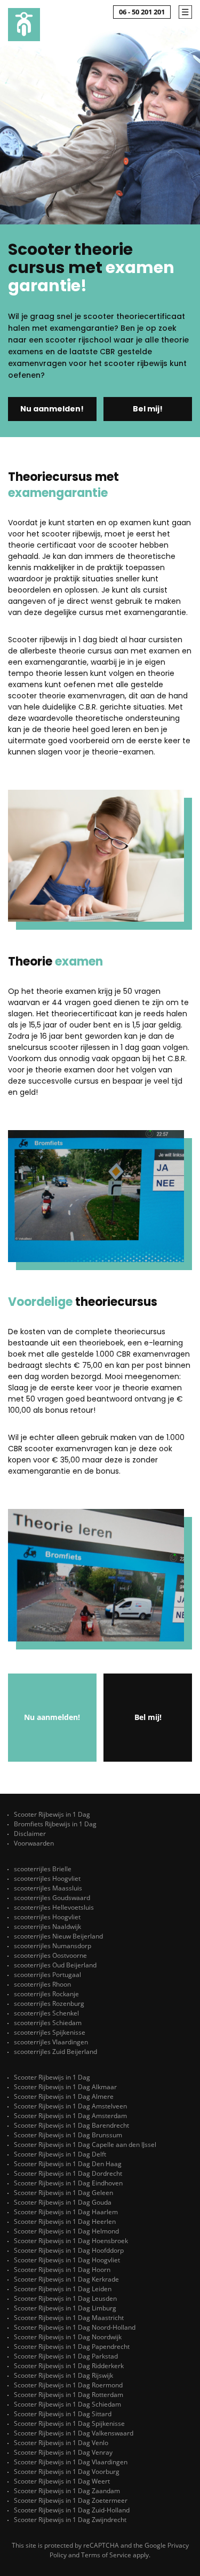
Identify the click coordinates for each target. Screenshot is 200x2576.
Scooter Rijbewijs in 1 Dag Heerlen (65, 2221)
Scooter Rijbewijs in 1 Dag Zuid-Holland (72, 2510)
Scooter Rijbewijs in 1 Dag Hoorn (62, 2270)
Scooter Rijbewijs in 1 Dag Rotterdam (69, 2395)
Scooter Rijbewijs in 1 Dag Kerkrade (66, 2279)
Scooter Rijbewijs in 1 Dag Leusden (65, 2298)
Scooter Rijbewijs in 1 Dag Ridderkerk (69, 2366)
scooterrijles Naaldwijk (47, 1927)
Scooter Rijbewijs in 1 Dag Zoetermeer (71, 2500)
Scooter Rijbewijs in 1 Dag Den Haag (68, 2164)
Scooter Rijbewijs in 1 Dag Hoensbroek (71, 2241)
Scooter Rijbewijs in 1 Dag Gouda (63, 2202)
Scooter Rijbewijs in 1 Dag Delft (60, 2154)
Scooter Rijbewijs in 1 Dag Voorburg (67, 2472)
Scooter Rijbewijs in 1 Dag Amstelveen (70, 2106)
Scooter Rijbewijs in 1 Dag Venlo (61, 2443)
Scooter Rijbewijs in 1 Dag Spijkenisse (69, 2423)
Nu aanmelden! (52, 409)
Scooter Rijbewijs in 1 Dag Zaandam (67, 2491)
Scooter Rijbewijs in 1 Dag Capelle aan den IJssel (85, 2145)
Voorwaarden (34, 1843)
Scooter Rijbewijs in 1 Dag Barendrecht (71, 2125)
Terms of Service (106, 2555)
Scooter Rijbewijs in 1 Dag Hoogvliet (67, 2260)
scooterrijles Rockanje (46, 1994)
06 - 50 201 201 (142, 12)
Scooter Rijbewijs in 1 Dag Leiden (63, 2289)
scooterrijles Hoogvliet (47, 1878)
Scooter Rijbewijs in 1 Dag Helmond (66, 2231)
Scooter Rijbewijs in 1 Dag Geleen (63, 2193)
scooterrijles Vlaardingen (51, 2042)
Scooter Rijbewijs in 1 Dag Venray (63, 2452)
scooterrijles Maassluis (48, 1888)
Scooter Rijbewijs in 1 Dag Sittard (63, 2414)
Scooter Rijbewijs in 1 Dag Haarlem (66, 2212)
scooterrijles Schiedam (48, 2023)
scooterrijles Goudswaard (52, 1898)
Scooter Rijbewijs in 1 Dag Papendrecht (72, 2347)
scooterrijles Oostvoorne (50, 1955)
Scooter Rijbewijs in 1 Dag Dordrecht (68, 2173)
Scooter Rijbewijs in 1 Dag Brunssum (68, 2135)
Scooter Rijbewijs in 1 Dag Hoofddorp (69, 2250)
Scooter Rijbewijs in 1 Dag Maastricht (69, 2318)
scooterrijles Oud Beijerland (55, 1965)
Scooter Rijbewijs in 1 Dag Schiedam (67, 2404)
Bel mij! (148, 409)
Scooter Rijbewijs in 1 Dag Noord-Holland (75, 2327)
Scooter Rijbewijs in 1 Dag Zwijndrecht (70, 2520)
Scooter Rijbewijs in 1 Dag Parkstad (66, 2356)
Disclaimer (30, 1834)
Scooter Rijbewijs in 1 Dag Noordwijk (68, 2337)
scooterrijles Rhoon (42, 1984)
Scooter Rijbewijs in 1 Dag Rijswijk (63, 2375)
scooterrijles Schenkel (46, 2013)
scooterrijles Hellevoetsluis (54, 1907)
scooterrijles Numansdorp (53, 1946)
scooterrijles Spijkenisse (50, 2032)
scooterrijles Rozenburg (49, 2003)
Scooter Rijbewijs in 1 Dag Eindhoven (68, 2183)
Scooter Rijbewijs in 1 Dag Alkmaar (65, 2087)
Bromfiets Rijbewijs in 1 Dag (55, 1824)
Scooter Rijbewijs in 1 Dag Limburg (65, 2308)
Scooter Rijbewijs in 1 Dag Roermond (68, 2385)
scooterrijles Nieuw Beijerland (58, 1936)
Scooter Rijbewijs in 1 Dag (52, 1814)
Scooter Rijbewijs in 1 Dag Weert (62, 2481)
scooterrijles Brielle (43, 1869)
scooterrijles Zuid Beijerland (55, 2052)
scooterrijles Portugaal (47, 1975)
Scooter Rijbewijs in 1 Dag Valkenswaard (74, 2433)
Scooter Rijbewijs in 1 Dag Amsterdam (70, 2116)
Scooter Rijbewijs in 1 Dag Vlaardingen (71, 2462)
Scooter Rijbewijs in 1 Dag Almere (64, 2096)
